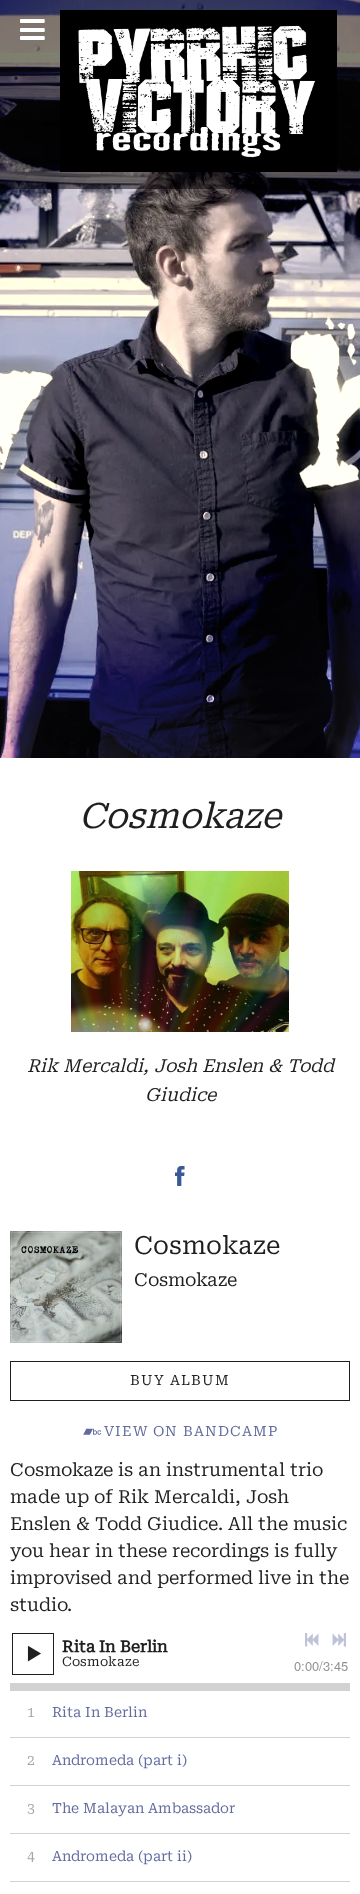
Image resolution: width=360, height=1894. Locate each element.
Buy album (180, 1380)
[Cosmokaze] (66, 1287)
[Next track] (339, 1640)
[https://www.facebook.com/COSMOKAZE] (180, 1179)
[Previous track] (312, 1640)
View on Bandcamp (191, 1431)
